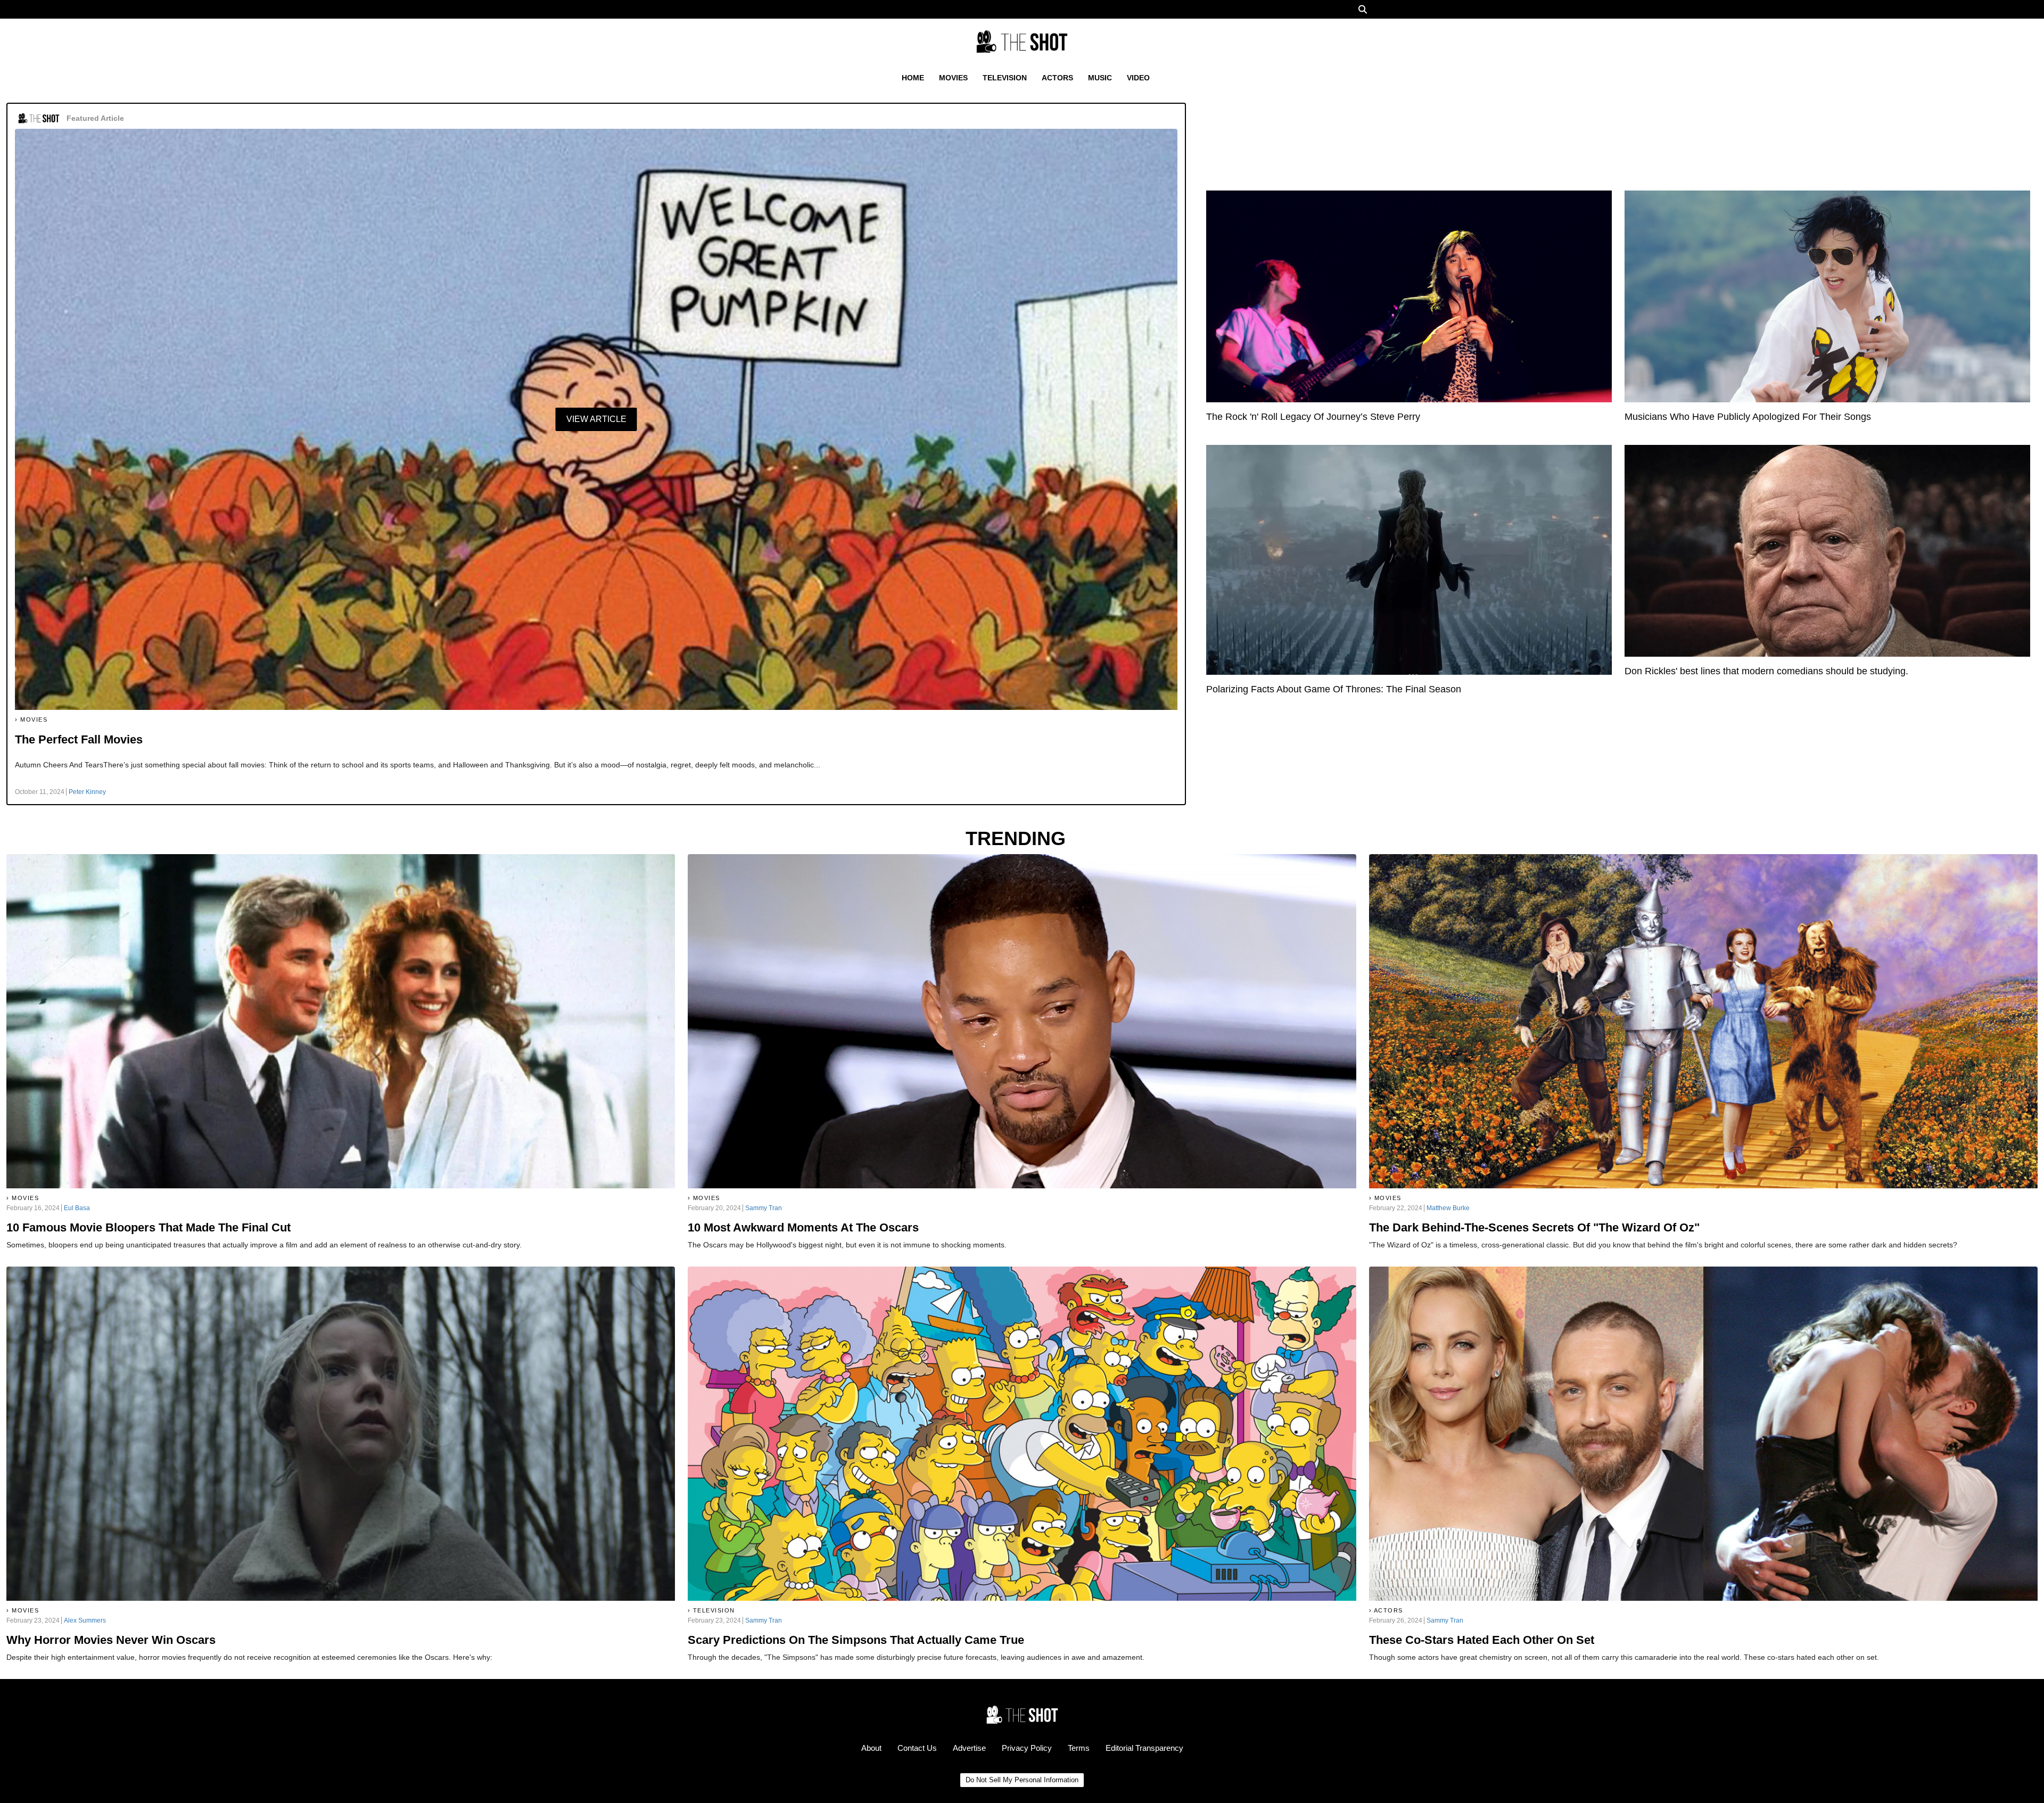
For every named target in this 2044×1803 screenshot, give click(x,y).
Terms (1079, 1748)
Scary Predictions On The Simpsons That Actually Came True (856, 1640)
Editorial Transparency (1144, 1748)
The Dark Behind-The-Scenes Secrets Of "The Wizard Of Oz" (1534, 1227)
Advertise (969, 1748)
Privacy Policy (1027, 1748)
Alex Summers (85, 1620)
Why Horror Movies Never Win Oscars (111, 1640)
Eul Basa (77, 1208)
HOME (913, 78)
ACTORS (1057, 78)
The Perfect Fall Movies (79, 739)
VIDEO (1138, 78)
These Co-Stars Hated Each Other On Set (1482, 1640)
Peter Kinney (87, 792)
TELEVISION (1005, 78)
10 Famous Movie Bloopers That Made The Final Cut (149, 1227)
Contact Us (917, 1748)
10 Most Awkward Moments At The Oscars (803, 1227)
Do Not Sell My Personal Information (1022, 1780)
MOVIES (953, 78)
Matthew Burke (1448, 1208)
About (871, 1748)
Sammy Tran (764, 1208)
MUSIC (1100, 78)
